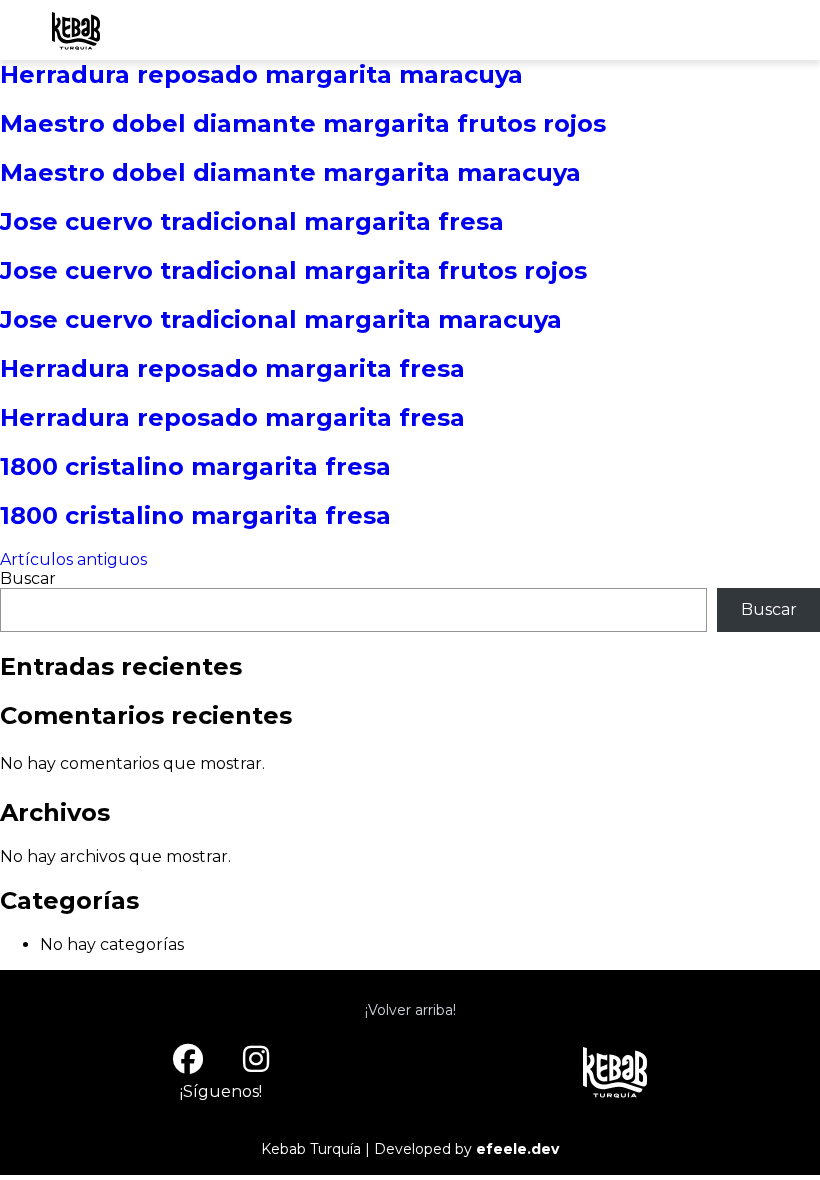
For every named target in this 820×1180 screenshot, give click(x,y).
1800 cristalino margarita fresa (195, 466)
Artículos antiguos (73, 559)
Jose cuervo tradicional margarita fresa (252, 221)
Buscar (28, 578)
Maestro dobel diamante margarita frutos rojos (303, 123)
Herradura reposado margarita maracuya (261, 74)
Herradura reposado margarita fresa (232, 368)
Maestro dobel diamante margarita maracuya (290, 172)
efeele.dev (517, 1149)
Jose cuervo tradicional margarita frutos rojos (293, 270)
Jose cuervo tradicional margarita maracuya (281, 319)
